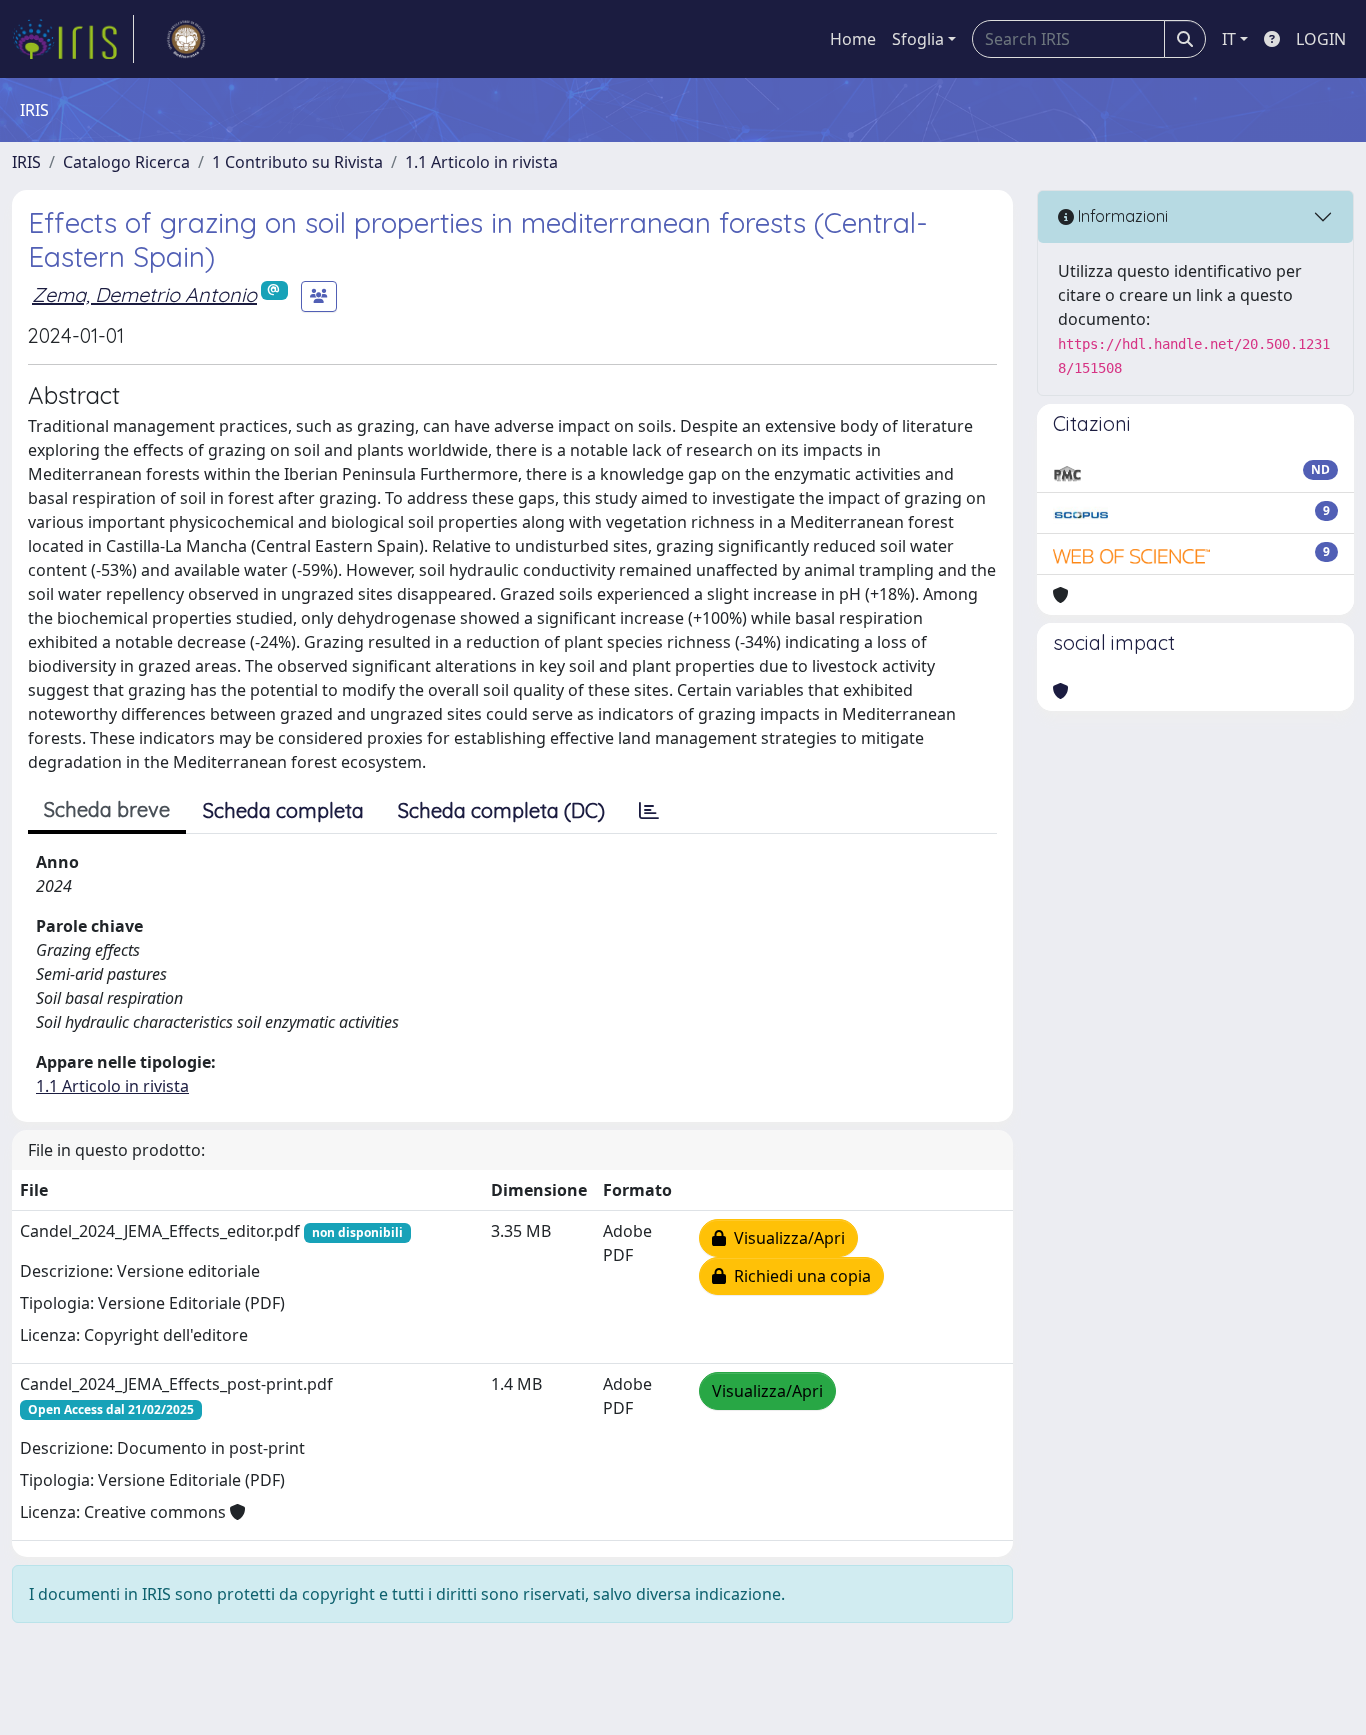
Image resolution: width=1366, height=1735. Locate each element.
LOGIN (1321, 39)
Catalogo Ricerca (126, 162)
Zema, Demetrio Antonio (144, 294)
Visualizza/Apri (785, 1238)
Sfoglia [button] (918, 39)
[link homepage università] (186, 39)
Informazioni (1121, 216)
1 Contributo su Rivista (297, 162)
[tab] (649, 811)
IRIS (26, 162)
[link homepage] (73, 39)
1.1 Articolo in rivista (481, 162)
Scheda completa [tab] (283, 810)
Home (853, 39)
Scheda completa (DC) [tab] (501, 810)
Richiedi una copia (798, 1276)
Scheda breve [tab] (107, 809)
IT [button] (1229, 39)
